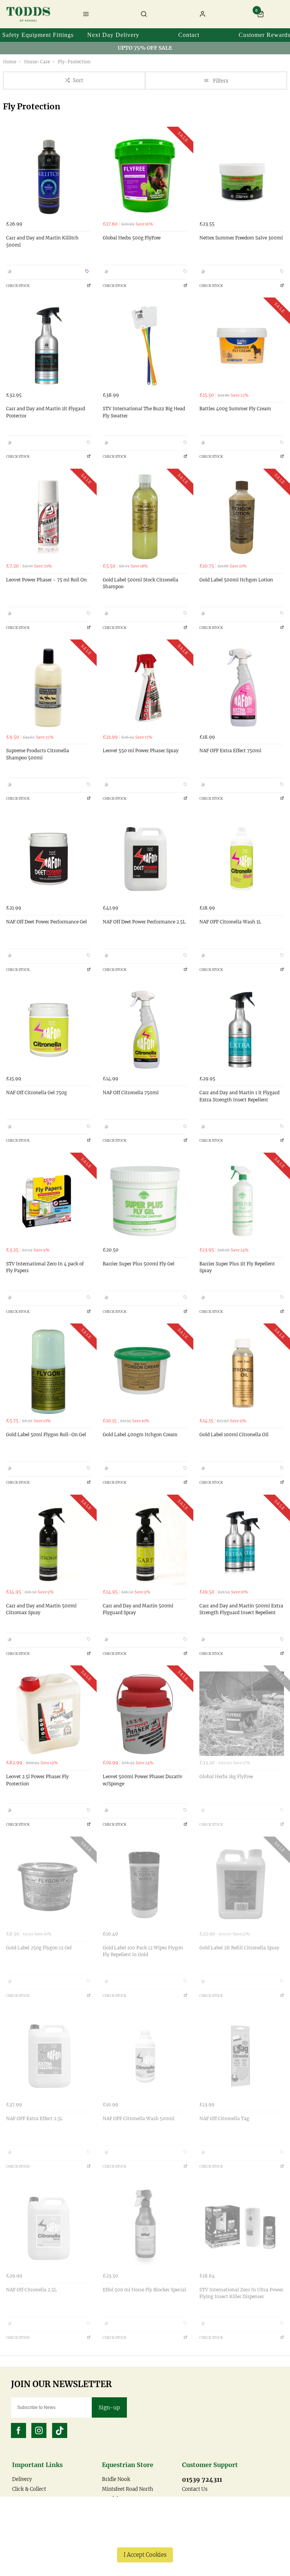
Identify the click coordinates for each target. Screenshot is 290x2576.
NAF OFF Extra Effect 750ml (230, 751)
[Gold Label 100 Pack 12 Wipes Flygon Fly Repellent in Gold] (145, 1885)
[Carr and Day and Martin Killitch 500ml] (48, 175)
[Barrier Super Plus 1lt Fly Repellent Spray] (242, 1201)
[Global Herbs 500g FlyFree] (145, 175)
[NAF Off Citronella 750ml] (145, 1030)
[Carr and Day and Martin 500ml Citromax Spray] (48, 1543)
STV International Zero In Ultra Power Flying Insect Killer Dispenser (241, 2293)
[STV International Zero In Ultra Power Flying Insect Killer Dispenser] (242, 2227)
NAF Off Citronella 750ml (131, 1092)
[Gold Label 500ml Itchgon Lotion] (242, 517)
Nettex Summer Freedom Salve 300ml (241, 238)
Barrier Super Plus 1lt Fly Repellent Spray (237, 1267)
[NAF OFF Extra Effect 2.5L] (48, 2056)
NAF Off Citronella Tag (224, 2118)
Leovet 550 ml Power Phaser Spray (141, 751)
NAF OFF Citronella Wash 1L (230, 922)
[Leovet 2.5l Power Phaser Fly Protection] (48, 1714)
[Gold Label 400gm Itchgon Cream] (145, 1372)
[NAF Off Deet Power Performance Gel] (48, 859)
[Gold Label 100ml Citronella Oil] (242, 1372)
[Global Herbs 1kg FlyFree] (242, 1714)
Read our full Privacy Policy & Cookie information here (145, 2538)
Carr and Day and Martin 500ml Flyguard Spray (138, 1609)
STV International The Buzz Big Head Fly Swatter (144, 412)
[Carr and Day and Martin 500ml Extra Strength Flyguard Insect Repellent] (242, 1543)
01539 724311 (202, 2479)
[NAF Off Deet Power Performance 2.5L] (145, 859)
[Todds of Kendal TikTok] (60, 2430)
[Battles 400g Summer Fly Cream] (242, 346)
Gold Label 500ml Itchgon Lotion (236, 580)
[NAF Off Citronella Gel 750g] (48, 1030)
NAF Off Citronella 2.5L (32, 2290)
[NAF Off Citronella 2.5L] (48, 2227)
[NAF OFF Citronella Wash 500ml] (145, 2056)
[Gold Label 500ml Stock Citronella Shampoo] (145, 517)
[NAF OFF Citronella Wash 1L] (242, 859)
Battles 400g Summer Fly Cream (235, 409)
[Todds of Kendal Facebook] (19, 2430)
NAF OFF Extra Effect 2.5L (35, 2118)
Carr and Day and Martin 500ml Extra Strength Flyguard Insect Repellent (241, 1609)
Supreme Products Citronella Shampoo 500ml (38, 754)
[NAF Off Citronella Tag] (242, 2056)
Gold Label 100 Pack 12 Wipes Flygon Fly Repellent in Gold (143, 1951)
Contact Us (195, 2489)
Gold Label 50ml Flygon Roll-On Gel (46, 1434)
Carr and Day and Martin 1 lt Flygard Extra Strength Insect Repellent (239, 1096)
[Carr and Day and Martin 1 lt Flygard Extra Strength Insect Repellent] (242, 1030)
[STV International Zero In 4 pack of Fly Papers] (48, 1201)
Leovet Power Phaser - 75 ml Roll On (46, 580)
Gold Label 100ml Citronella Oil (234, 1434)
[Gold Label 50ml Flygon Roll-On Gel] (48, 1372)
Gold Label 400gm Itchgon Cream (140, 1434)
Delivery (22, 2479)
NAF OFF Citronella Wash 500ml (139, 2118)
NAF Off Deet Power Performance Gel (46, 922)
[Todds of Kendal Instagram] (39, 2430)
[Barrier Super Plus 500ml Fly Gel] (145, 1201)
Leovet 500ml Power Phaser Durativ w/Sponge (143, 1780)
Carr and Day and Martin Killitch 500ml (42, 241)
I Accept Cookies (145, 2555)
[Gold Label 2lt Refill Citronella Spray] (242, 1885)
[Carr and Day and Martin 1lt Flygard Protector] (48, 346)
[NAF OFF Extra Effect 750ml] (242, 688)
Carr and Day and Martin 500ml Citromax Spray (41, 1609)
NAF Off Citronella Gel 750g (36, 1092)
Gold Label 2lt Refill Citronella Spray (239, 1948)
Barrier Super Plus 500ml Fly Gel (139, 1264)
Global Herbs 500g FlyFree (132, 238)
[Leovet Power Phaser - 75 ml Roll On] (48, 517)
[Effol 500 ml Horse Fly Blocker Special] (145, 2227)
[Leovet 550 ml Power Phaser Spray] (145, 688)
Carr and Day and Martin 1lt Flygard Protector (46, 412)
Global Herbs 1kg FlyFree (226, 1776)
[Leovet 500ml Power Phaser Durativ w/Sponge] (145, 1714)
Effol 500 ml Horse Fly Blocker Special (144, 2290)
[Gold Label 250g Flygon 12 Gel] (48, 1885)
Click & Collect (29, 2489)
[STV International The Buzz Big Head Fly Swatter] (145, 346)
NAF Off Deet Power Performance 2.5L (144, 922)
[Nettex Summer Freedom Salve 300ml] (242, 175)
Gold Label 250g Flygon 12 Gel (39, 1948)
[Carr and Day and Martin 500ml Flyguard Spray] (145, 1543)
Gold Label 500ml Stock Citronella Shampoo (140, 583)
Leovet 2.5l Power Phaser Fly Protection (37, 1780)
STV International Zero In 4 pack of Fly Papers (45, 1267)
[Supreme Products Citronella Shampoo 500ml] (48, 688)
